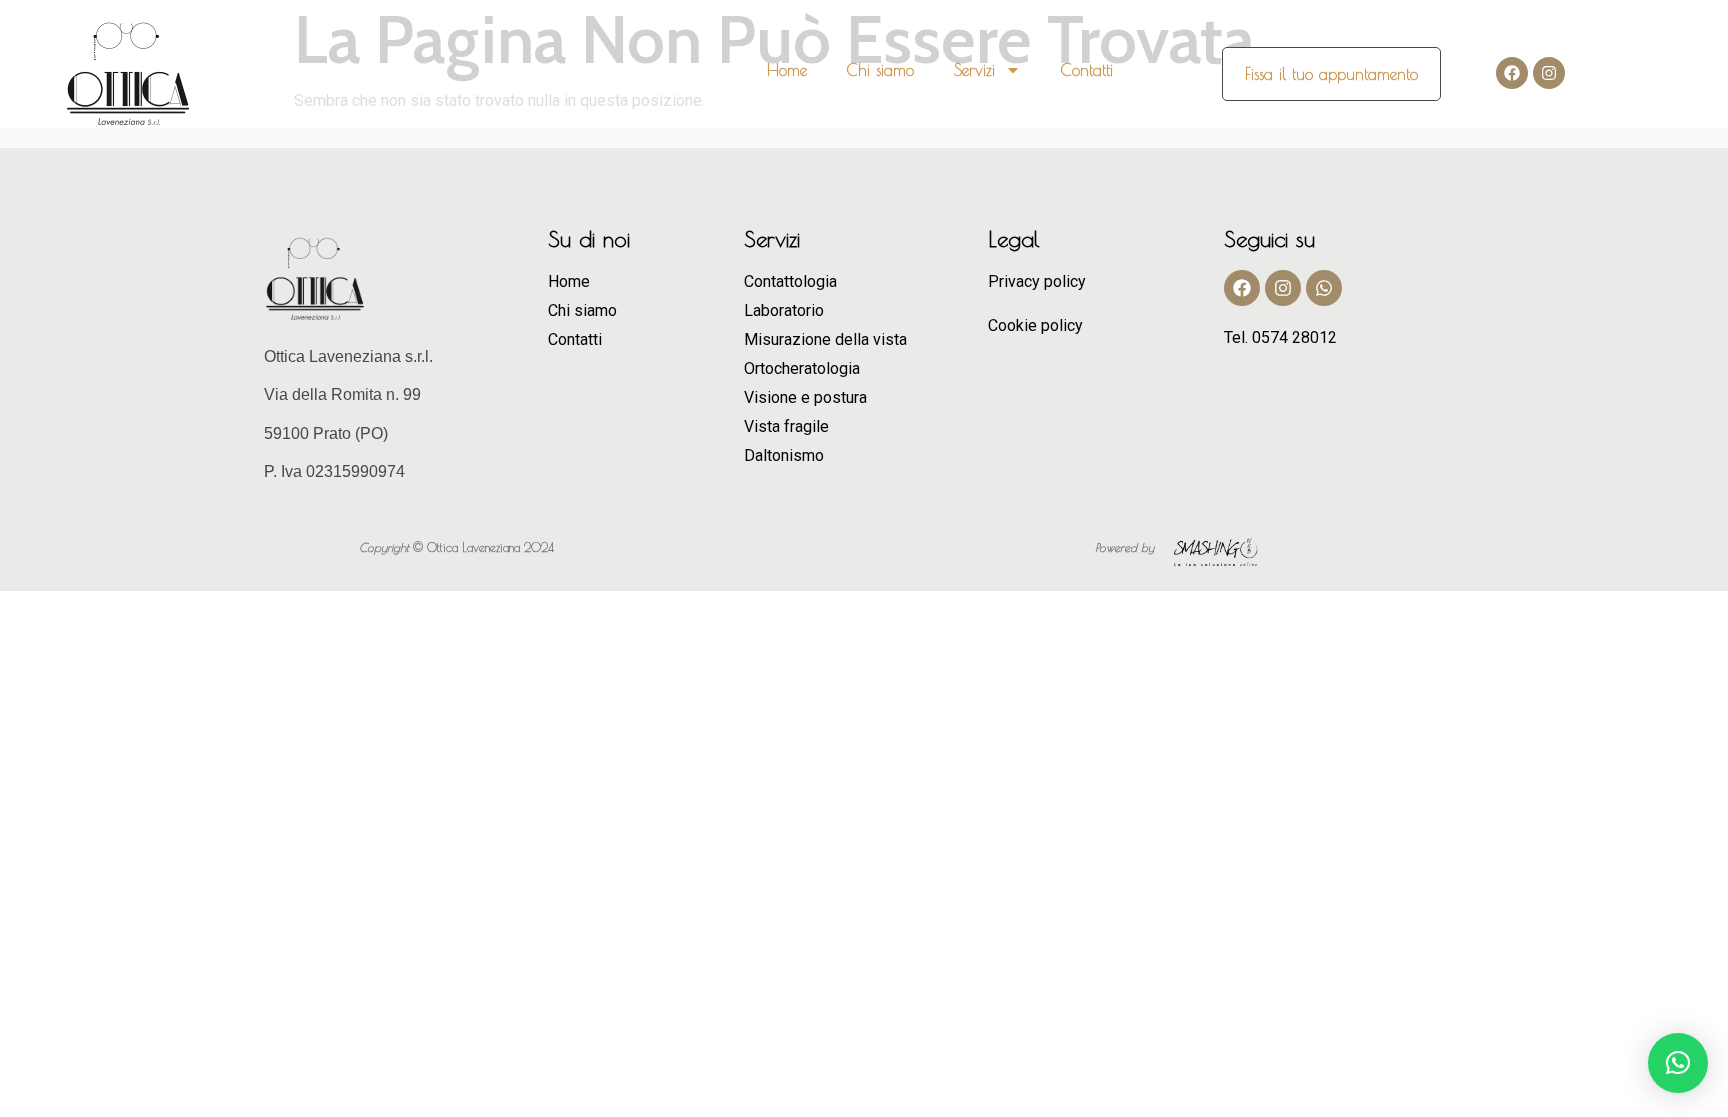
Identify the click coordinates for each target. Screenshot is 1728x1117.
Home (787, 70)
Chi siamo (880, 70)
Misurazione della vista (825, 339)
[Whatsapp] (1324, 288)
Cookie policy (1035, 325)
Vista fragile (786, 426)
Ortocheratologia (802, 368)
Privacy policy (1037, 281)
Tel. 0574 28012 (1280, 337)
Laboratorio (784, 310)
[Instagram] (1549, 73)
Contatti (1087, 70)
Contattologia (790, 281)
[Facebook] (1512, 73)
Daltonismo (784, 455)
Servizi (974, 70)
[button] (1678, 1063)
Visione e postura (805, 397)
